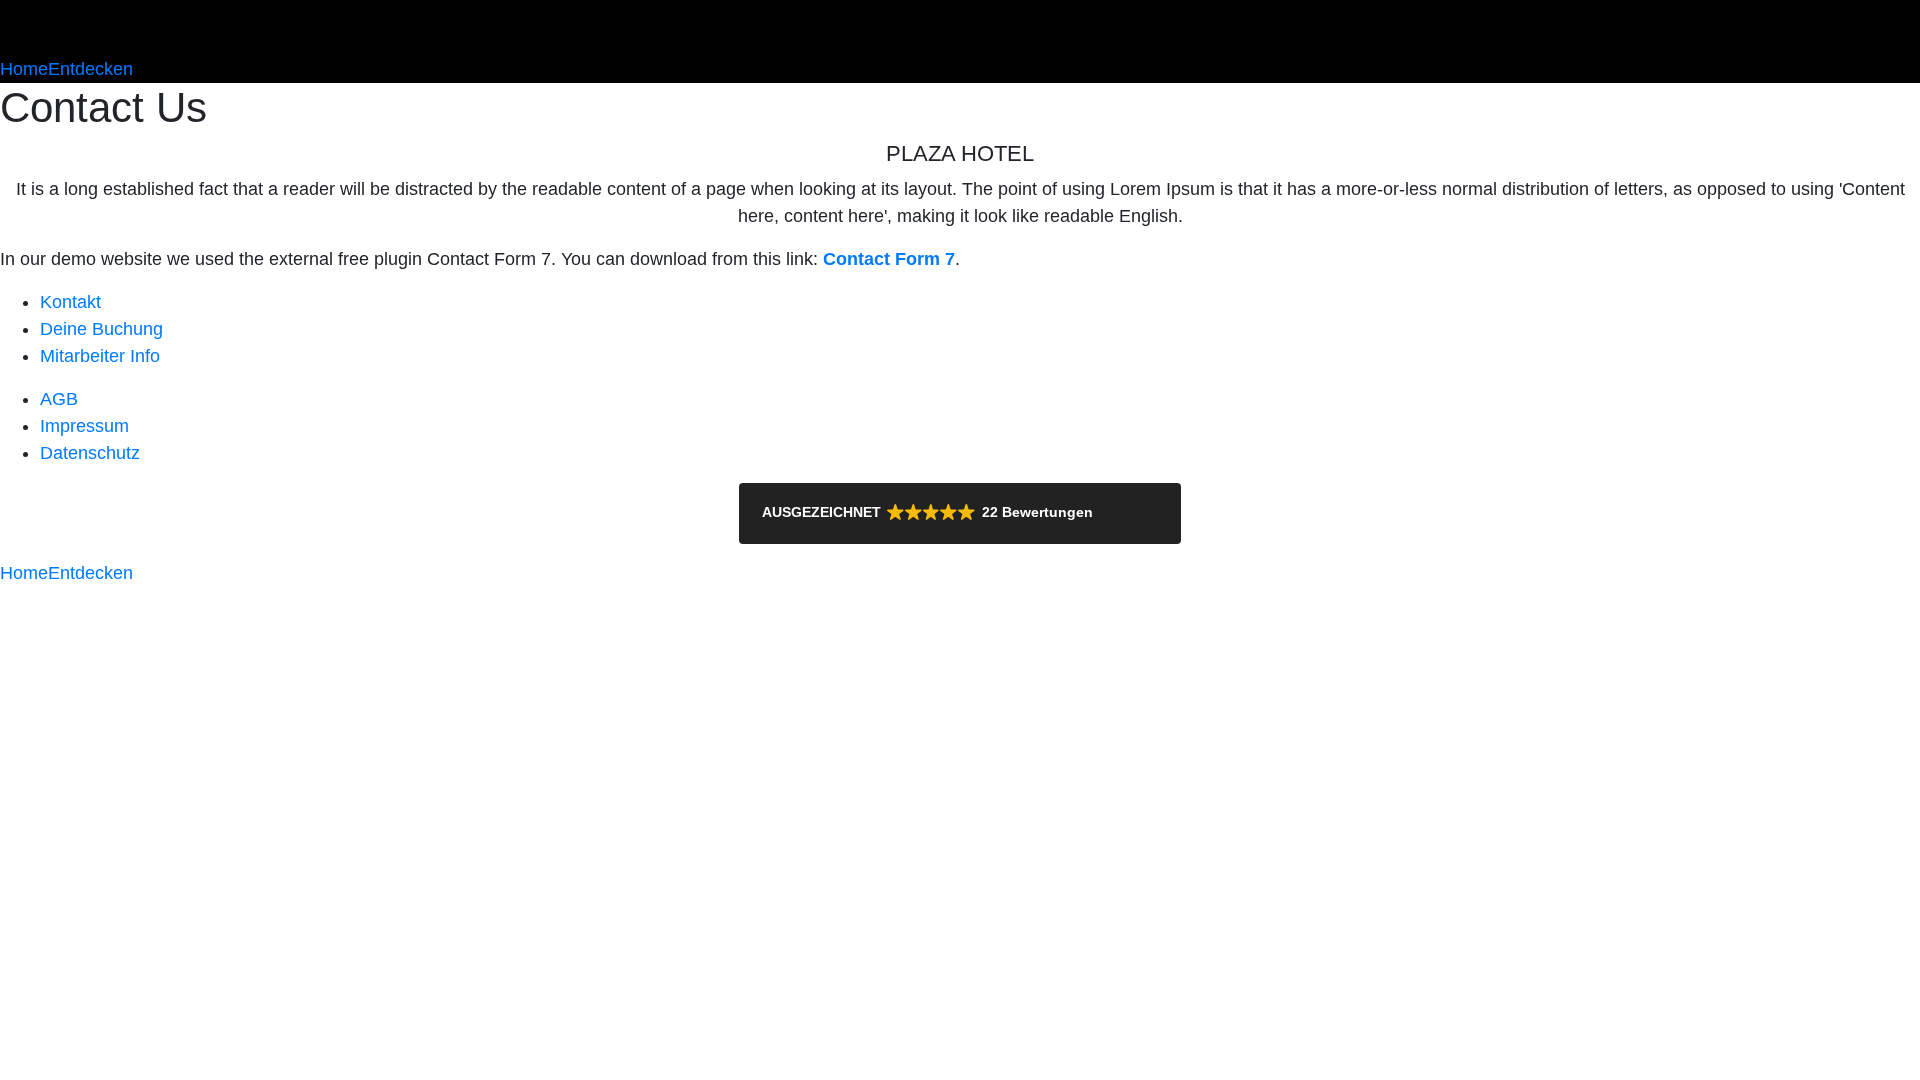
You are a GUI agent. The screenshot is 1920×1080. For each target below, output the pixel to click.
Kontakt (70, 302)
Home (24, 69)
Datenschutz (90, 453)
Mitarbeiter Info (100, 356)
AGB (59, 399)
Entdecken (90, 69)
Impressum (84, 426)
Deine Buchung (101, 329)
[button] (960, 513)
